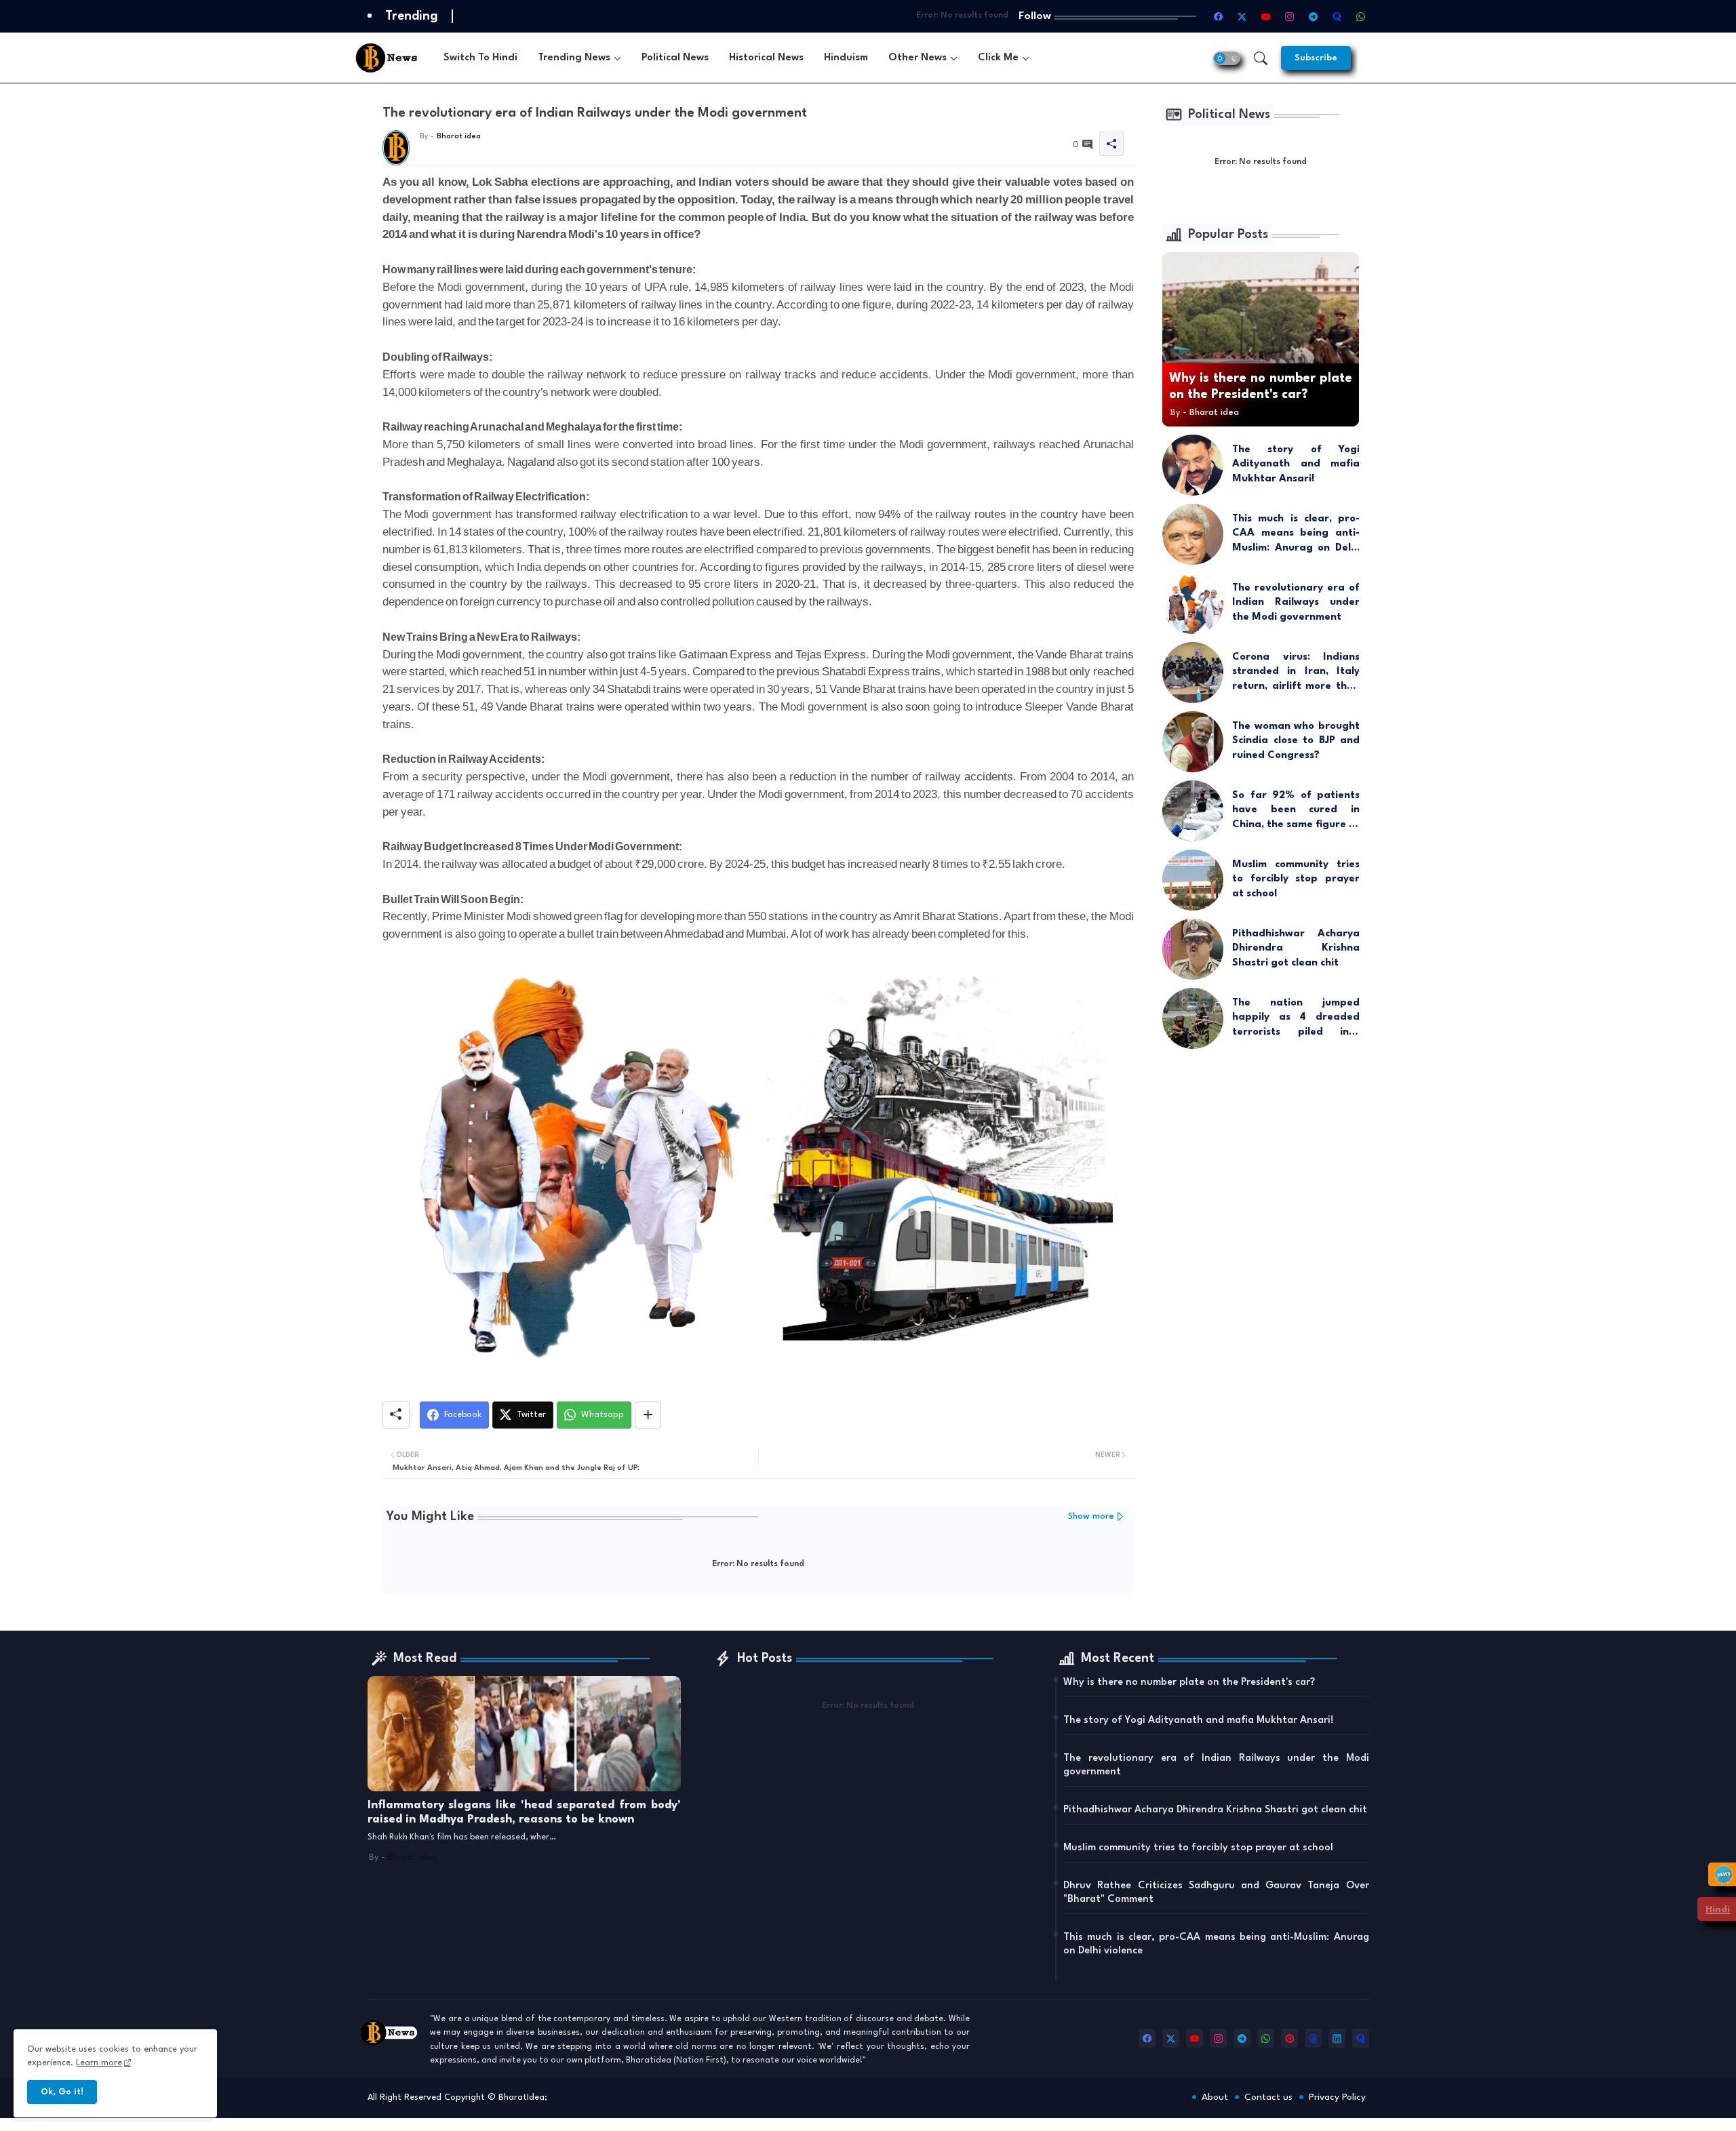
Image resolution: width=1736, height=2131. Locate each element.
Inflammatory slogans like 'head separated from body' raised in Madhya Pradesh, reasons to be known (524, 1813)
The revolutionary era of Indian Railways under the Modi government (1296, 603)
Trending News (574, 58)
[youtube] (1195, 2038)
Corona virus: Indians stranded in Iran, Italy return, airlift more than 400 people (1296, 673)
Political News (675, 58)
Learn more (99, 2063)
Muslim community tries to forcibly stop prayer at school (1296, 879)
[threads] (1313, 2038)
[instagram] (1218, 2038)
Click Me (998, 58)
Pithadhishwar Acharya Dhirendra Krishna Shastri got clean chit (1296, 949)
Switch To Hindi (480, 58)
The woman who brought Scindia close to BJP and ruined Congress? (1296, 741)
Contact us (1268, 2097)
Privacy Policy (1337, 2097)
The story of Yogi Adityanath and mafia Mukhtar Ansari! (1296, 464)
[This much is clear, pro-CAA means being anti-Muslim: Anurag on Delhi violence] (1193, 534)
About (1215, 2097)
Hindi (1718, 1909)
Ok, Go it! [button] (62, 2092)
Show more (1091, 1516)
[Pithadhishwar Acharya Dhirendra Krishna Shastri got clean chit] (1193, 949)
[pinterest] (1289, 2038)
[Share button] (648, 1415)
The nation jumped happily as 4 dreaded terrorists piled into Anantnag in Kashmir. (1296, 1019)
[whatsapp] (1266, 2038)
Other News (918, 58)
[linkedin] (1337, 2038)
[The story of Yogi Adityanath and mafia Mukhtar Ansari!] (1193, 465)
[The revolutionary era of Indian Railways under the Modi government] (1193, 603)
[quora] (1361, 2038)
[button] (1227, 58)
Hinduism (846, 58)
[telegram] (1242, 2038)
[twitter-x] (1171, 2038)
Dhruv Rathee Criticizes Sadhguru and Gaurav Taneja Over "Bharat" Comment (1216, 1893)
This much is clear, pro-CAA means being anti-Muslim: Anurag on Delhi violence (1296, 535)
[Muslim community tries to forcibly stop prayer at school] (1193, 880)
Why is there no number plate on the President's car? (1189, 1682)
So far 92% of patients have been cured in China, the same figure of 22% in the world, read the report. (1296, 812)
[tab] (480, 58)
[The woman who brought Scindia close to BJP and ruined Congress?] (1193, 742)
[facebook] (1147, 2038)
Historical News (766, 58)
